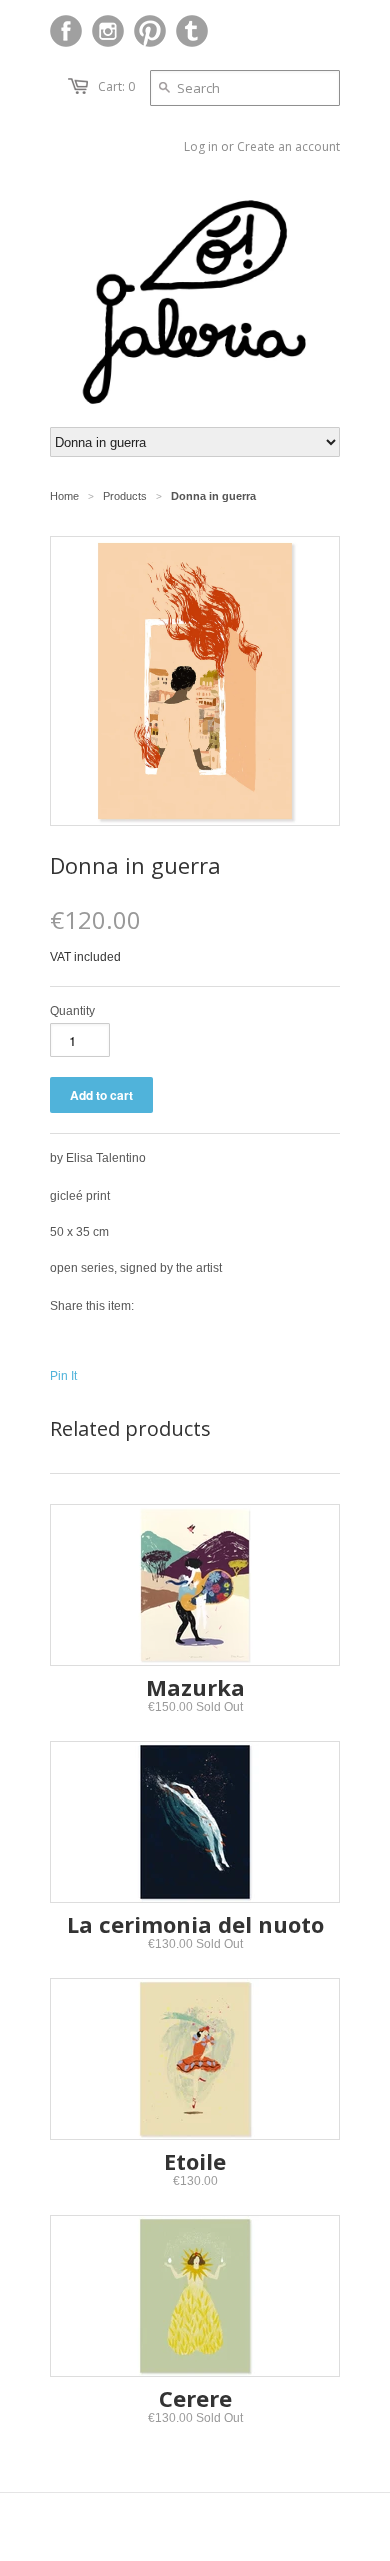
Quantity (72, 1011)
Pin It (63, 1376)
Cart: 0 (116, 86)
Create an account (288, 146)
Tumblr (192, 31)
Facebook (66, 31)
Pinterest (150, 31)
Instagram (108, 31)
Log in (201, 146)
